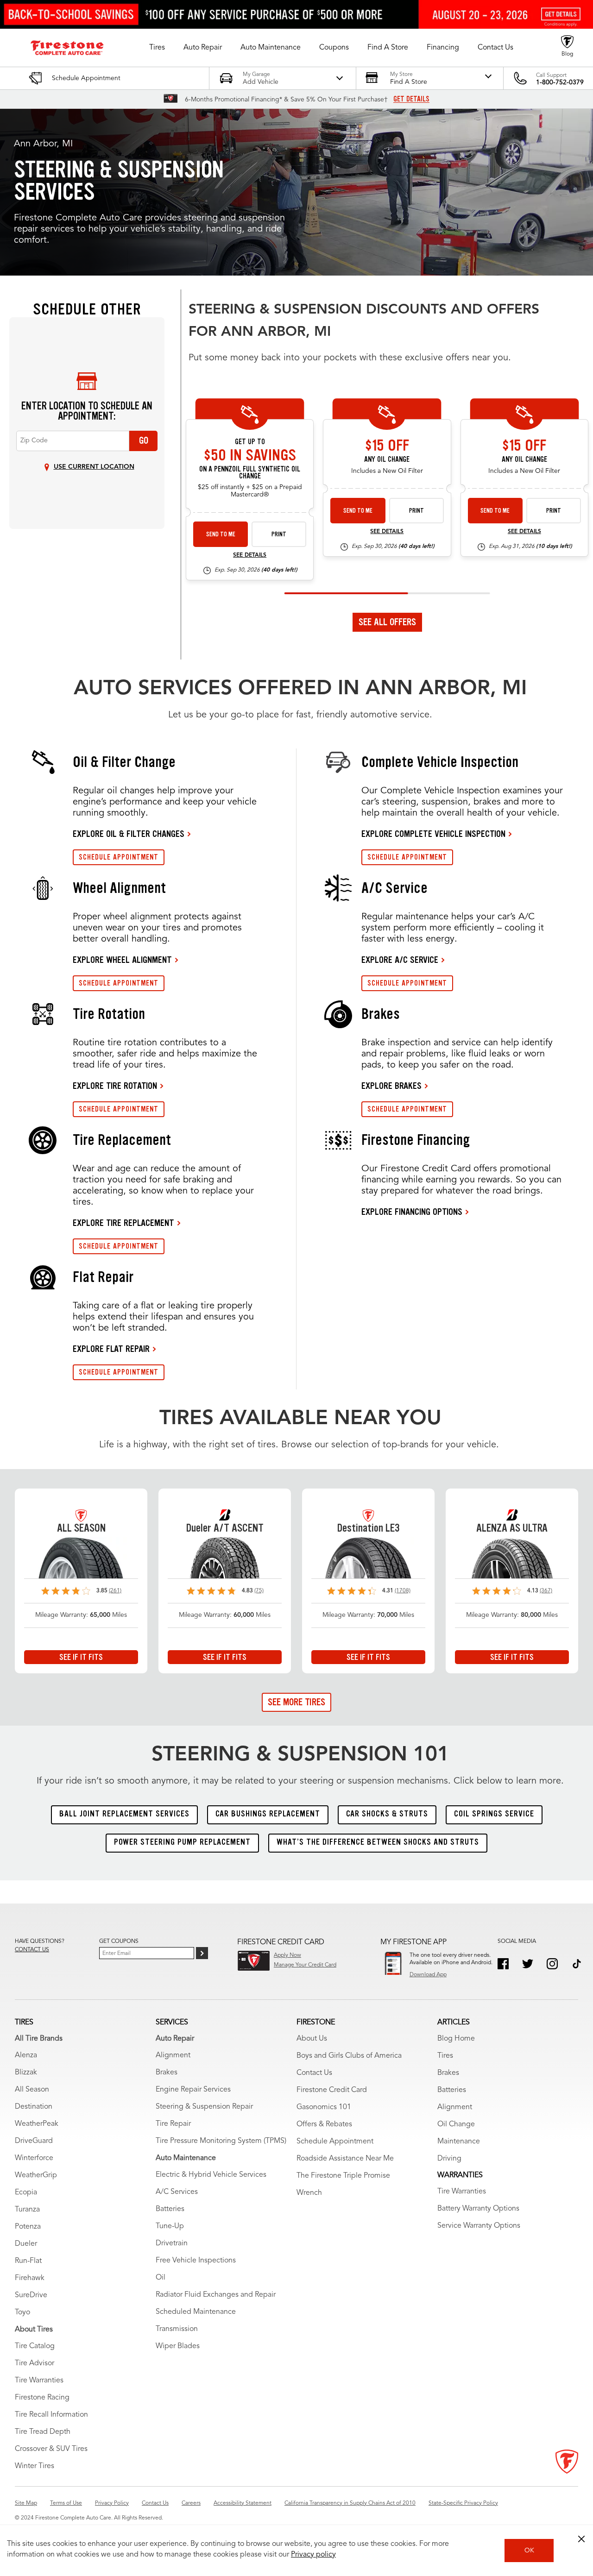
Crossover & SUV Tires (51, 2449)
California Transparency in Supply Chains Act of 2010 (350, 2503)
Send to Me (221, 534)
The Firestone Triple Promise (343, 2176)
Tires (445, 2056)
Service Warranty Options (479, 2226)
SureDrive (31, 2295)
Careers (191, 2503)
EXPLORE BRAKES (391, 1086)
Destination (34, 2107)
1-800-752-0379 (560, 82)
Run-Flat (28, 2261)
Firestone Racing (42, 2398)
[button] (157, 48)
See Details (250, 555)
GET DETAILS (411, 99)
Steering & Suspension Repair (204, 2107)
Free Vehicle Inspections (196, 2261)
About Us (312, 2039)
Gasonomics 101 (324, 2107)
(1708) (403, 1591)
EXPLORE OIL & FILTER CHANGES (129, 834)
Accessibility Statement (243, 2503)
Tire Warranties (39, 2381)
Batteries (170, 2209)
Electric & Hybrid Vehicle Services (211, 2175)
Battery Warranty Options (478, 2209)
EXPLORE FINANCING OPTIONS (412, 1212)
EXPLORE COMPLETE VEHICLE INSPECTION (433, 834)
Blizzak (26, 2073)
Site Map (26, 2503)
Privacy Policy (112, 2503)
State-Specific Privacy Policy (463, 2503)
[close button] (581, 2539)
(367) (546, 1591)
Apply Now (287, 1955)
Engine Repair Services (193, 2090)
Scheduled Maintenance (196, 2312)
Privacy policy (313, 2555)
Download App (428, 1975)
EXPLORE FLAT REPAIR (111, 1349)
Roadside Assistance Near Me (345, 2159)
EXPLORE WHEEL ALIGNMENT (122, 960)
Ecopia (26, 2193)
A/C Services (177, 2192)
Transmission (177, 2329)
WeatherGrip (36, 2175)
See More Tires (296, 1702)
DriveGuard (34, 2141)
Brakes (167, 2073)
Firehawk (30, 2278)
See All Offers (387, 622)
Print (279, 534)
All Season (32, 2090)
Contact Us (314, 2073)
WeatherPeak (37, 2124)
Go (144, 440)
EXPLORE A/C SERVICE (400, 960)
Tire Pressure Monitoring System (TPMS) (221, 2141)
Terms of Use (66, 2503)
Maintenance (459, 2142)
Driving (449, 2159)
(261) (115, 1591)
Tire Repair (173, 2124)
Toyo (22, 2312)
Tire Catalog (35, 2346)
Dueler (26, 2244)
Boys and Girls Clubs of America (349, 2056)
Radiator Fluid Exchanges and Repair (216, 2295)
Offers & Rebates (324, 2124)
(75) (259, 1591)
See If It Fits (81, 1657)
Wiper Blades (178, 2346)
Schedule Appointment (335, 2142)
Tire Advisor (35, 2363)
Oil (161, 2278)
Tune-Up (170, 2226)
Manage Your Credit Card (305, 1965)
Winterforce (34, 2158)
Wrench (309, 2193)
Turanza (27, 2210)
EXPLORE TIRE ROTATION (115, 1086)
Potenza (28, 2227)
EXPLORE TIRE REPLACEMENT (123, 1223)
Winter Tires (35, 2466)
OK (529, 2551)
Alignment (173, 2055)
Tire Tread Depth (43, 2432)
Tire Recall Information (51, 2415)
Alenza (26, 2055)
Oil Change (456, 2124)
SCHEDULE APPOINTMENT (119, 857)
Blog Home (456, 2039)
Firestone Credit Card (332, 2090)
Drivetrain (172, 2243)
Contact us (32, 1950)
